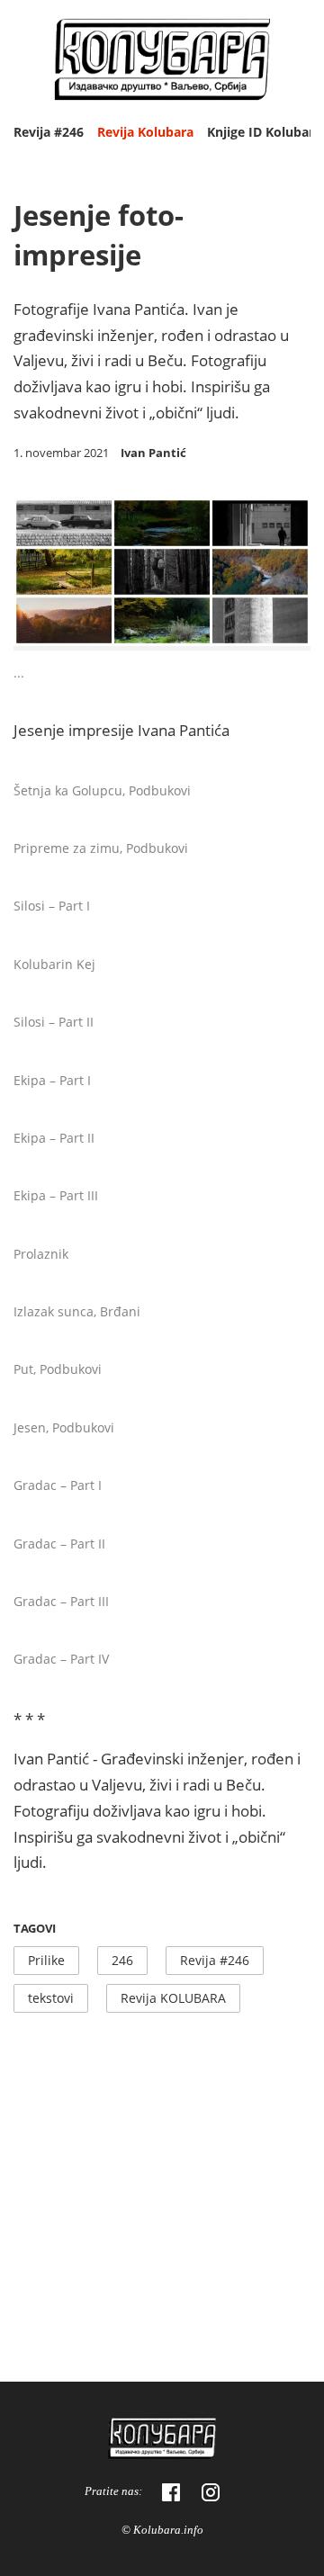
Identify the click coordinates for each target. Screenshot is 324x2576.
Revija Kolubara (145, 132)
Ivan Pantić (153, 453)
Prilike (46, 1960)
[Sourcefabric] (162, 62)
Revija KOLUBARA (173, 1998)
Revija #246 (49, 132)
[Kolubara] (162, 2441)
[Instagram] (211, 2492)
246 (122, 1960)
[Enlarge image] (283, 624)
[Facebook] (171, 2492)
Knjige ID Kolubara (264, 132)
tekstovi (51, 1998)
